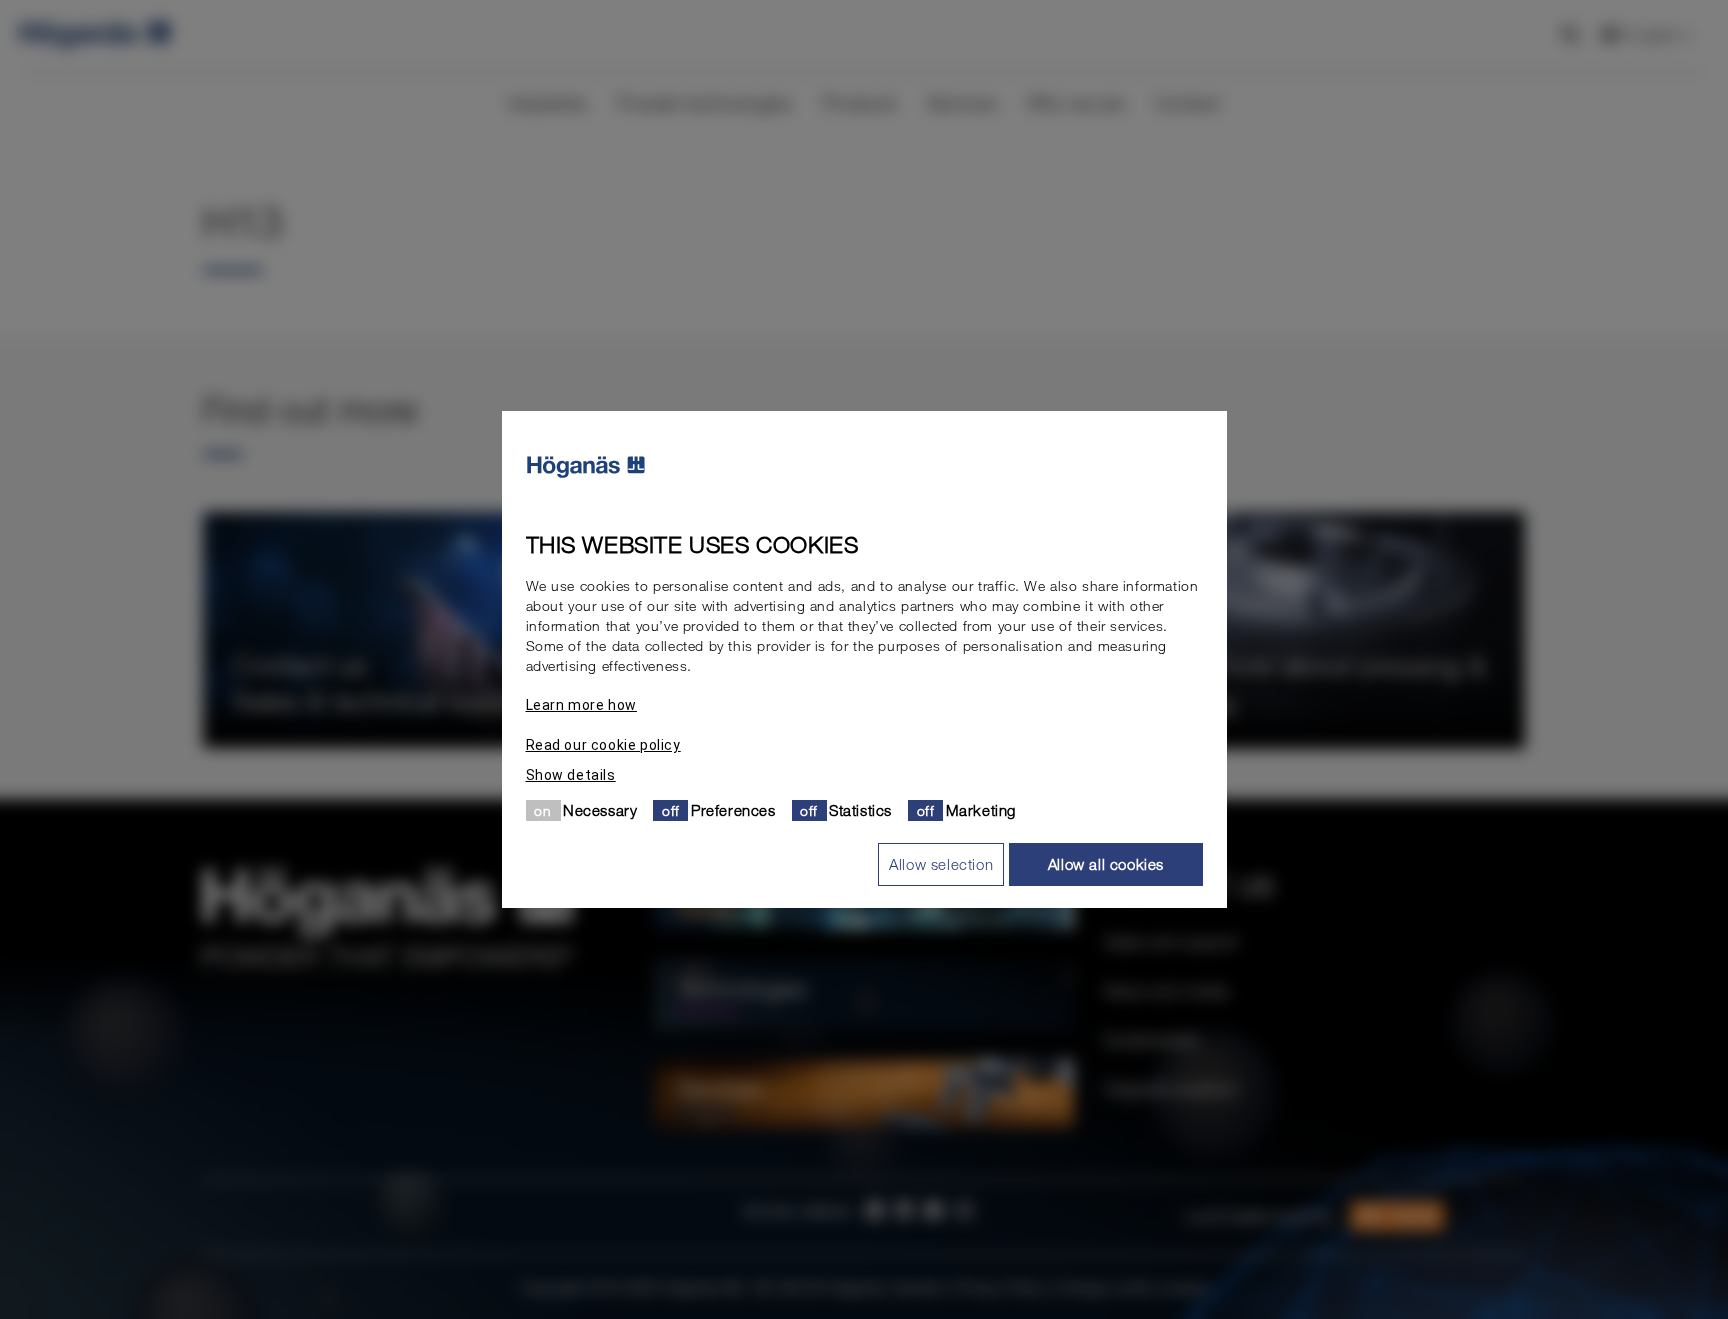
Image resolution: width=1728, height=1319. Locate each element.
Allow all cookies (1106, 864)
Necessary (600, 810)
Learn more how (581, 705)
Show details (571, 775)
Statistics (860, 810)
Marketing (981, 810)
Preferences (733, 810)
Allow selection (941, 864)
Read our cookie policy (603, 745)
